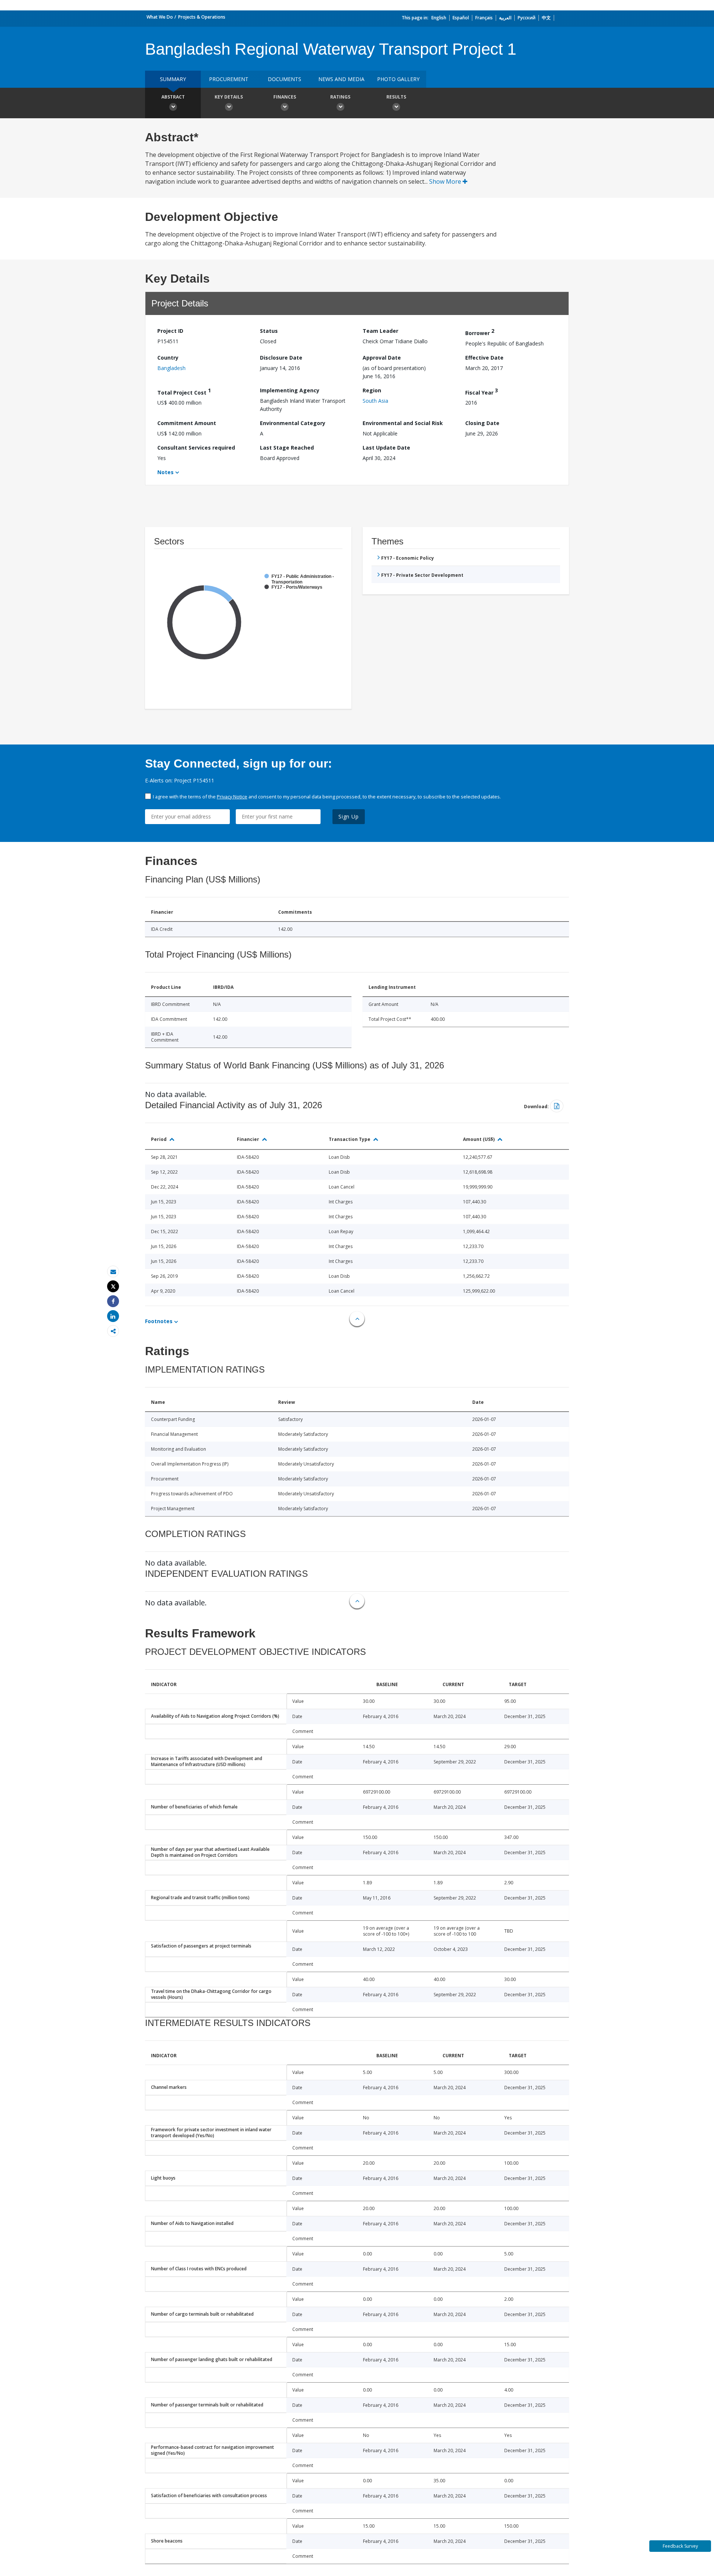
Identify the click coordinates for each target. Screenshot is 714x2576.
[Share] (113, 1301)
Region (372, 390)
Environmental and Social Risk (403, 423)
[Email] (113, 1272)
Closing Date (482, 423)
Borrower (480, 332)
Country (168, 358)
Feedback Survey (680, 2546)
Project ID (170, 331)
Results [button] (396, 97)
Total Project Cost (184, 391)
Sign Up (349, 816)
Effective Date (484, 358)
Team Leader (380, 331)
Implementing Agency (290, 390)
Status (269, 331)
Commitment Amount (187, 423)
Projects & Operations (202, 17)
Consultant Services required (196, 448)
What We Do (160, 17)
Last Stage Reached (287, 448)
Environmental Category (293, 423)
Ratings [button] (340, 97)
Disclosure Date (281, 358)
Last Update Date (386, 448)
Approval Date (382, 358)
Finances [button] (285, 97)
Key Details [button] (229, 97)
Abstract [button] (173, 97)
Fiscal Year (482, 391)
